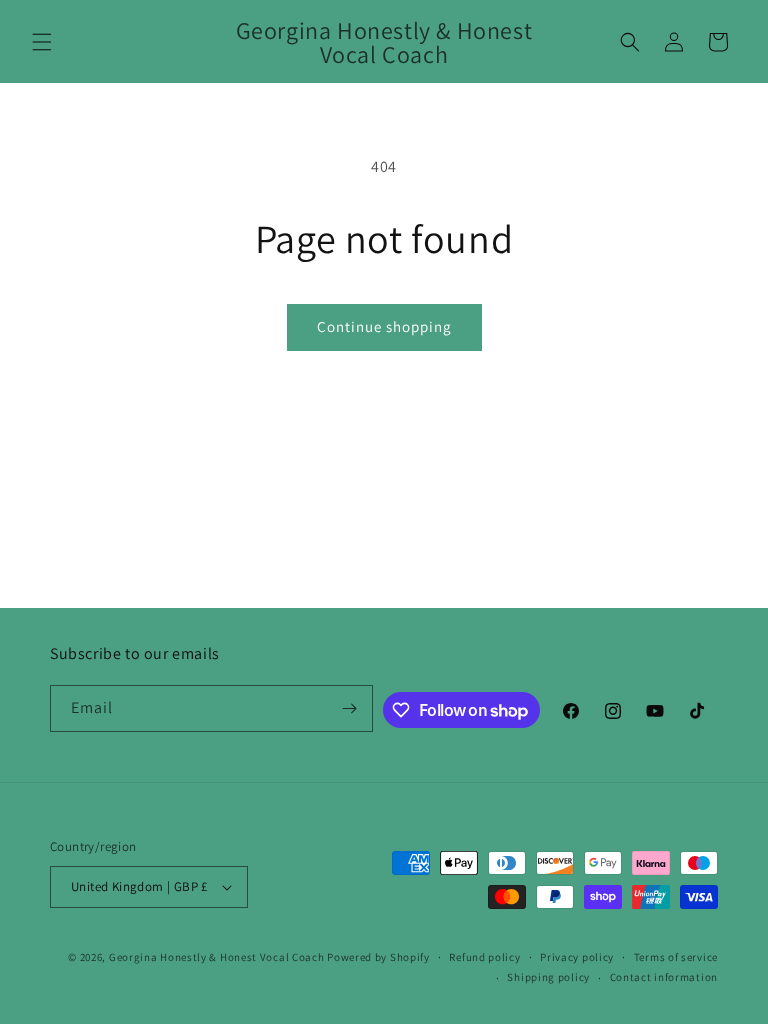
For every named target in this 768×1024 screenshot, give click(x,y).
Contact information (664, 977)
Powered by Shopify (378, 957)
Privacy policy (577, 957)
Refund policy (484, 957)
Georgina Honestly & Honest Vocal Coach (217, 957)
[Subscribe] (350, 708)
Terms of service (676, 957)
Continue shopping (384, 326)
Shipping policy (548, 977)
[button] (42, 42)
